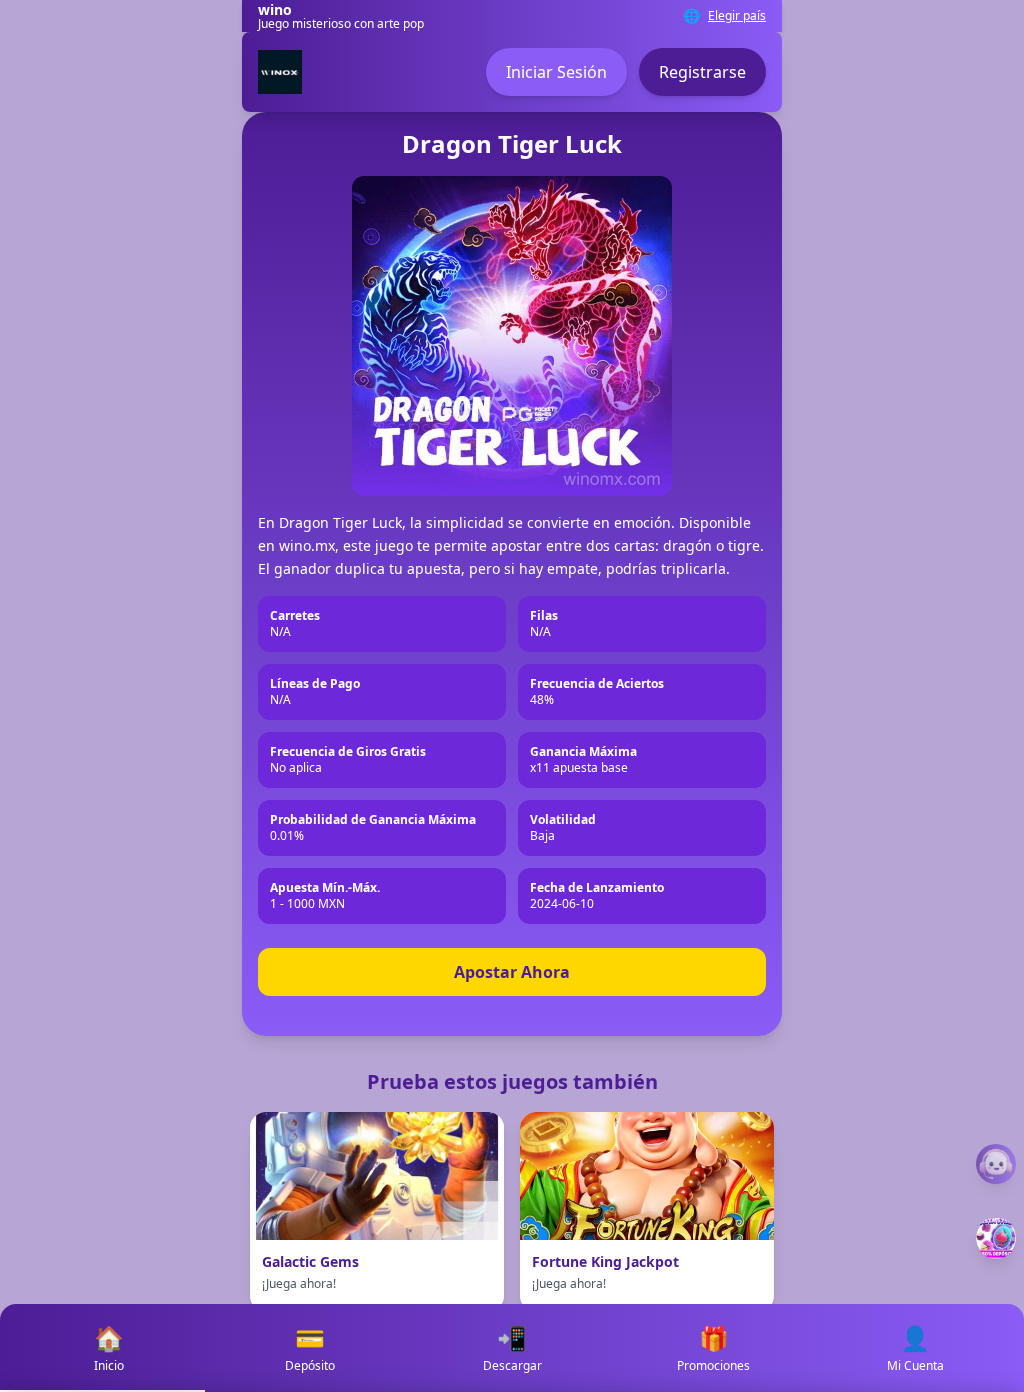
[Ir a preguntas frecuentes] (996, 1164)
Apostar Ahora (512, 972)
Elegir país (737, 16)
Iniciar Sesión (556, 72)
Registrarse (702, 72)
